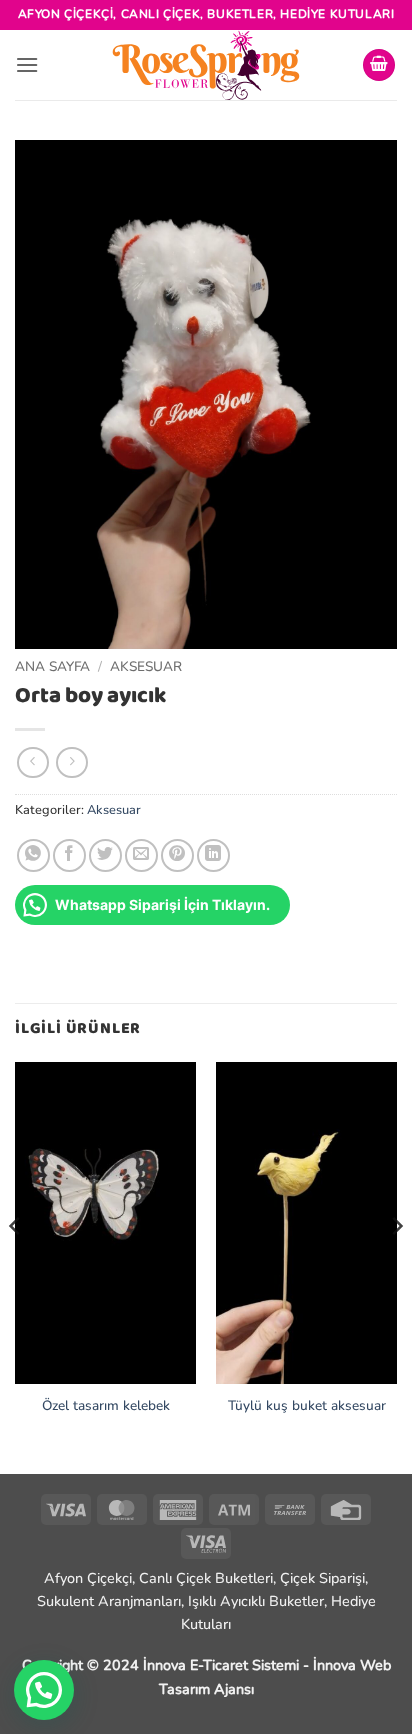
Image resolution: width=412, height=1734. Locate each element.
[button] (27, 64)
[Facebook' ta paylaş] (69, 855)
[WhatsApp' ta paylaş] (33, 855)
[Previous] (16, 1266)
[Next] (396, 1266)
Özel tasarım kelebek (106, 1406)
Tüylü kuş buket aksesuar (307, 1406)
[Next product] (32, 762)
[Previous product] (71, 762)
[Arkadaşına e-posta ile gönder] (141, 855)
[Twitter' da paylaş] (105, 855)
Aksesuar (146, 666)
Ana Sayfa (52, 666)
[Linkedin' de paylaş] (213, 855)
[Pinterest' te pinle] (177, 855)
